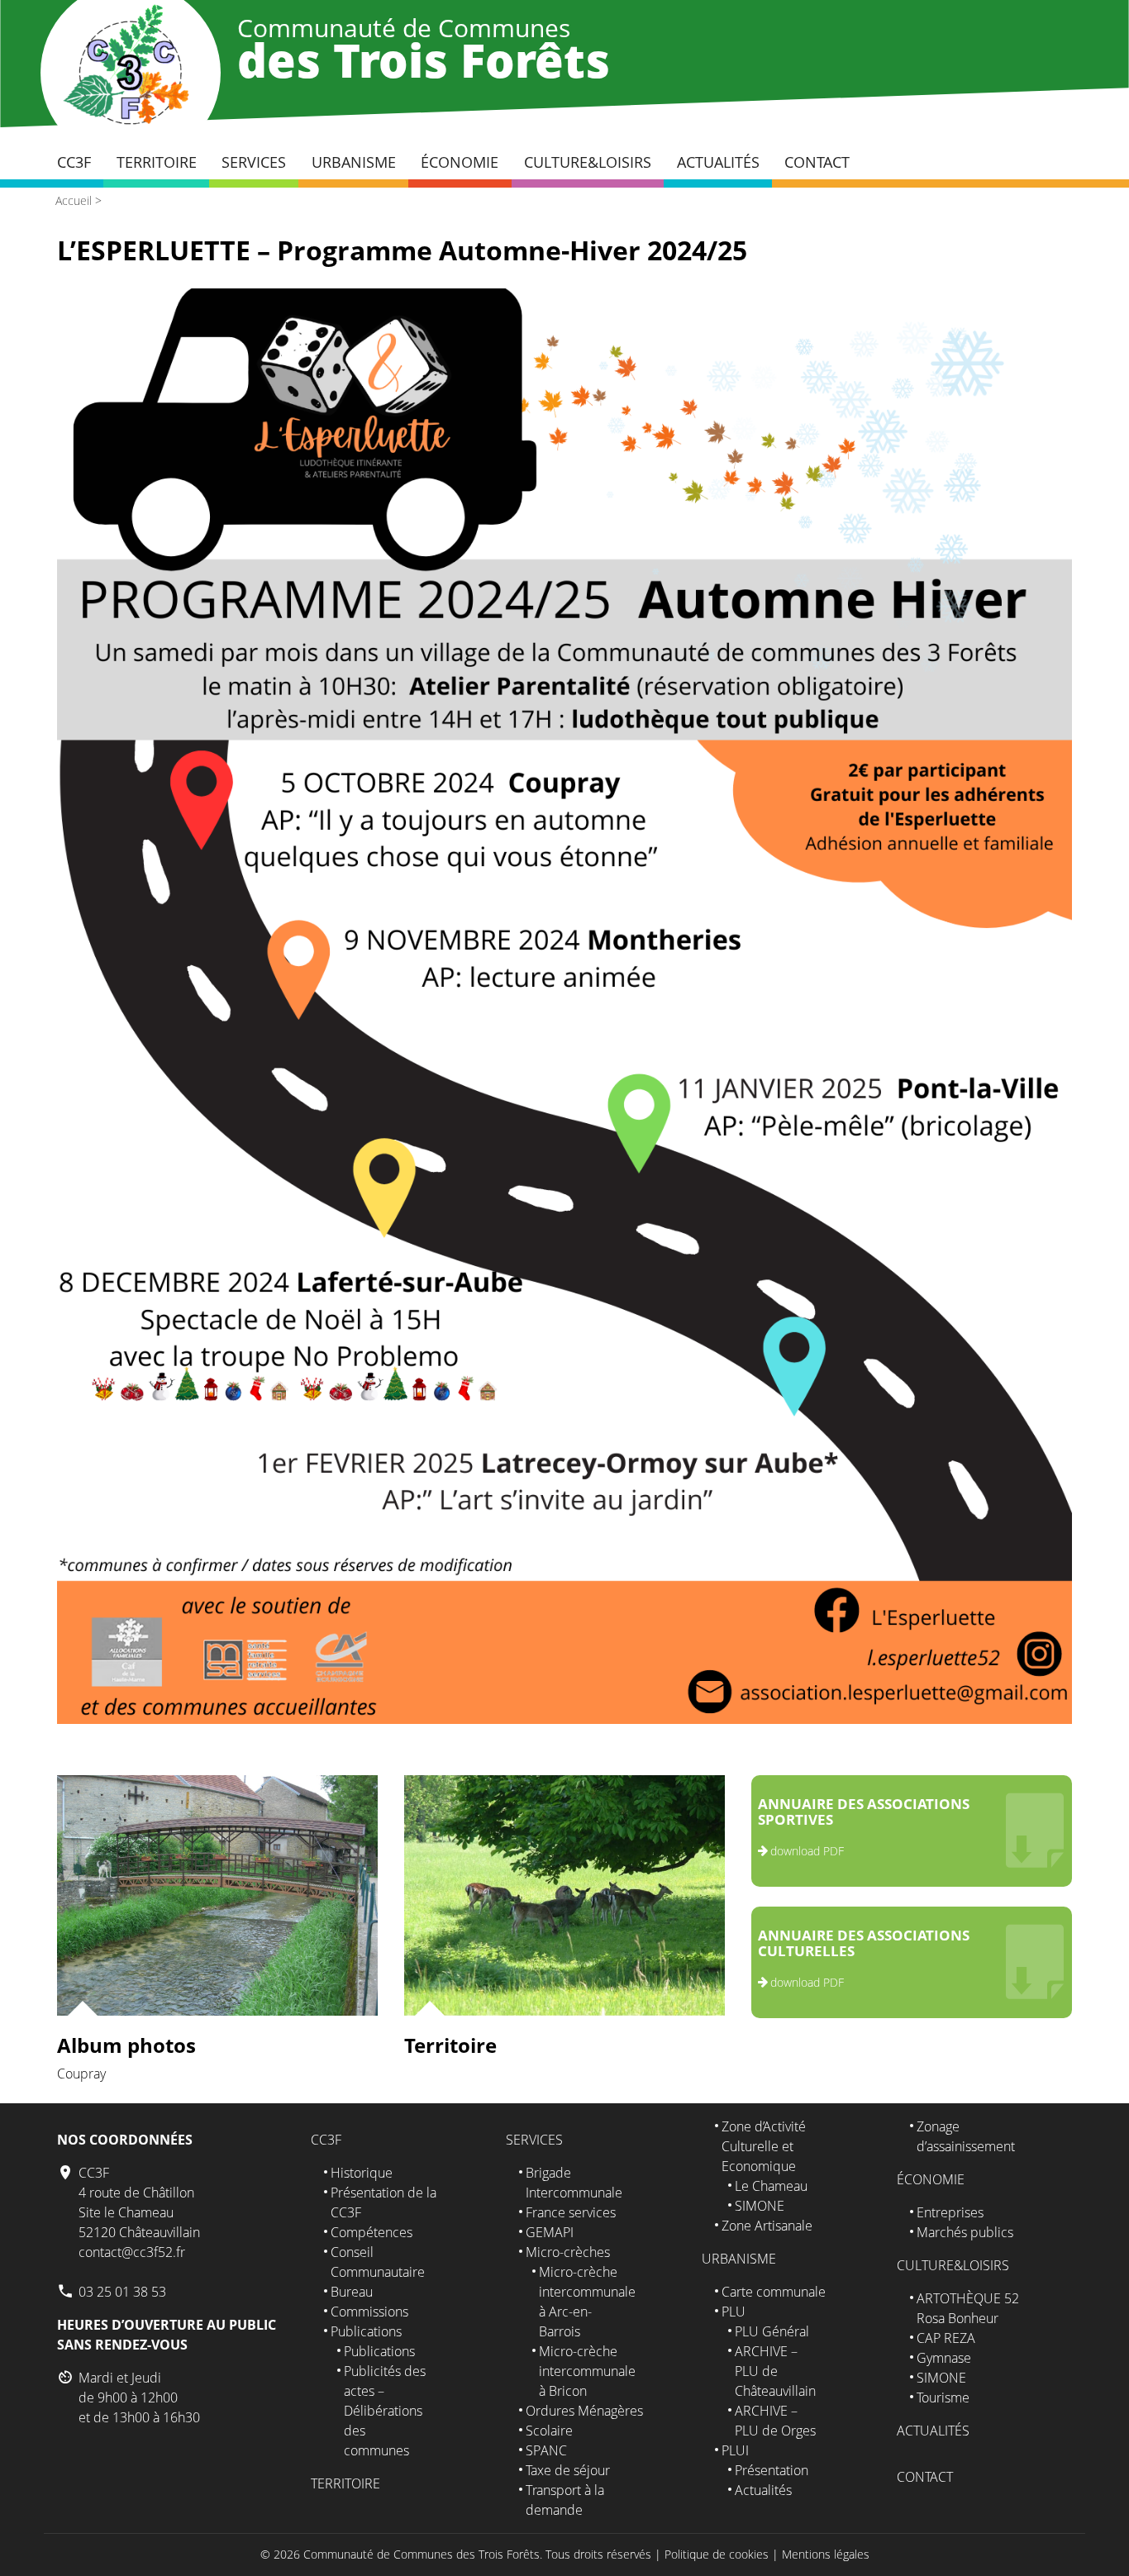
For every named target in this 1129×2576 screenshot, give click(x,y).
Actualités (718, 162)
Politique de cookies (717, 2554)
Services (254, 162)
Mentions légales (826, 2554)
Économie (460, 162)
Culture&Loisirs (588, 162)
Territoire (157, 162)
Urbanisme (354, 162)
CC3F (74, 162)
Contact (817, 162)
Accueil (74, 200)
